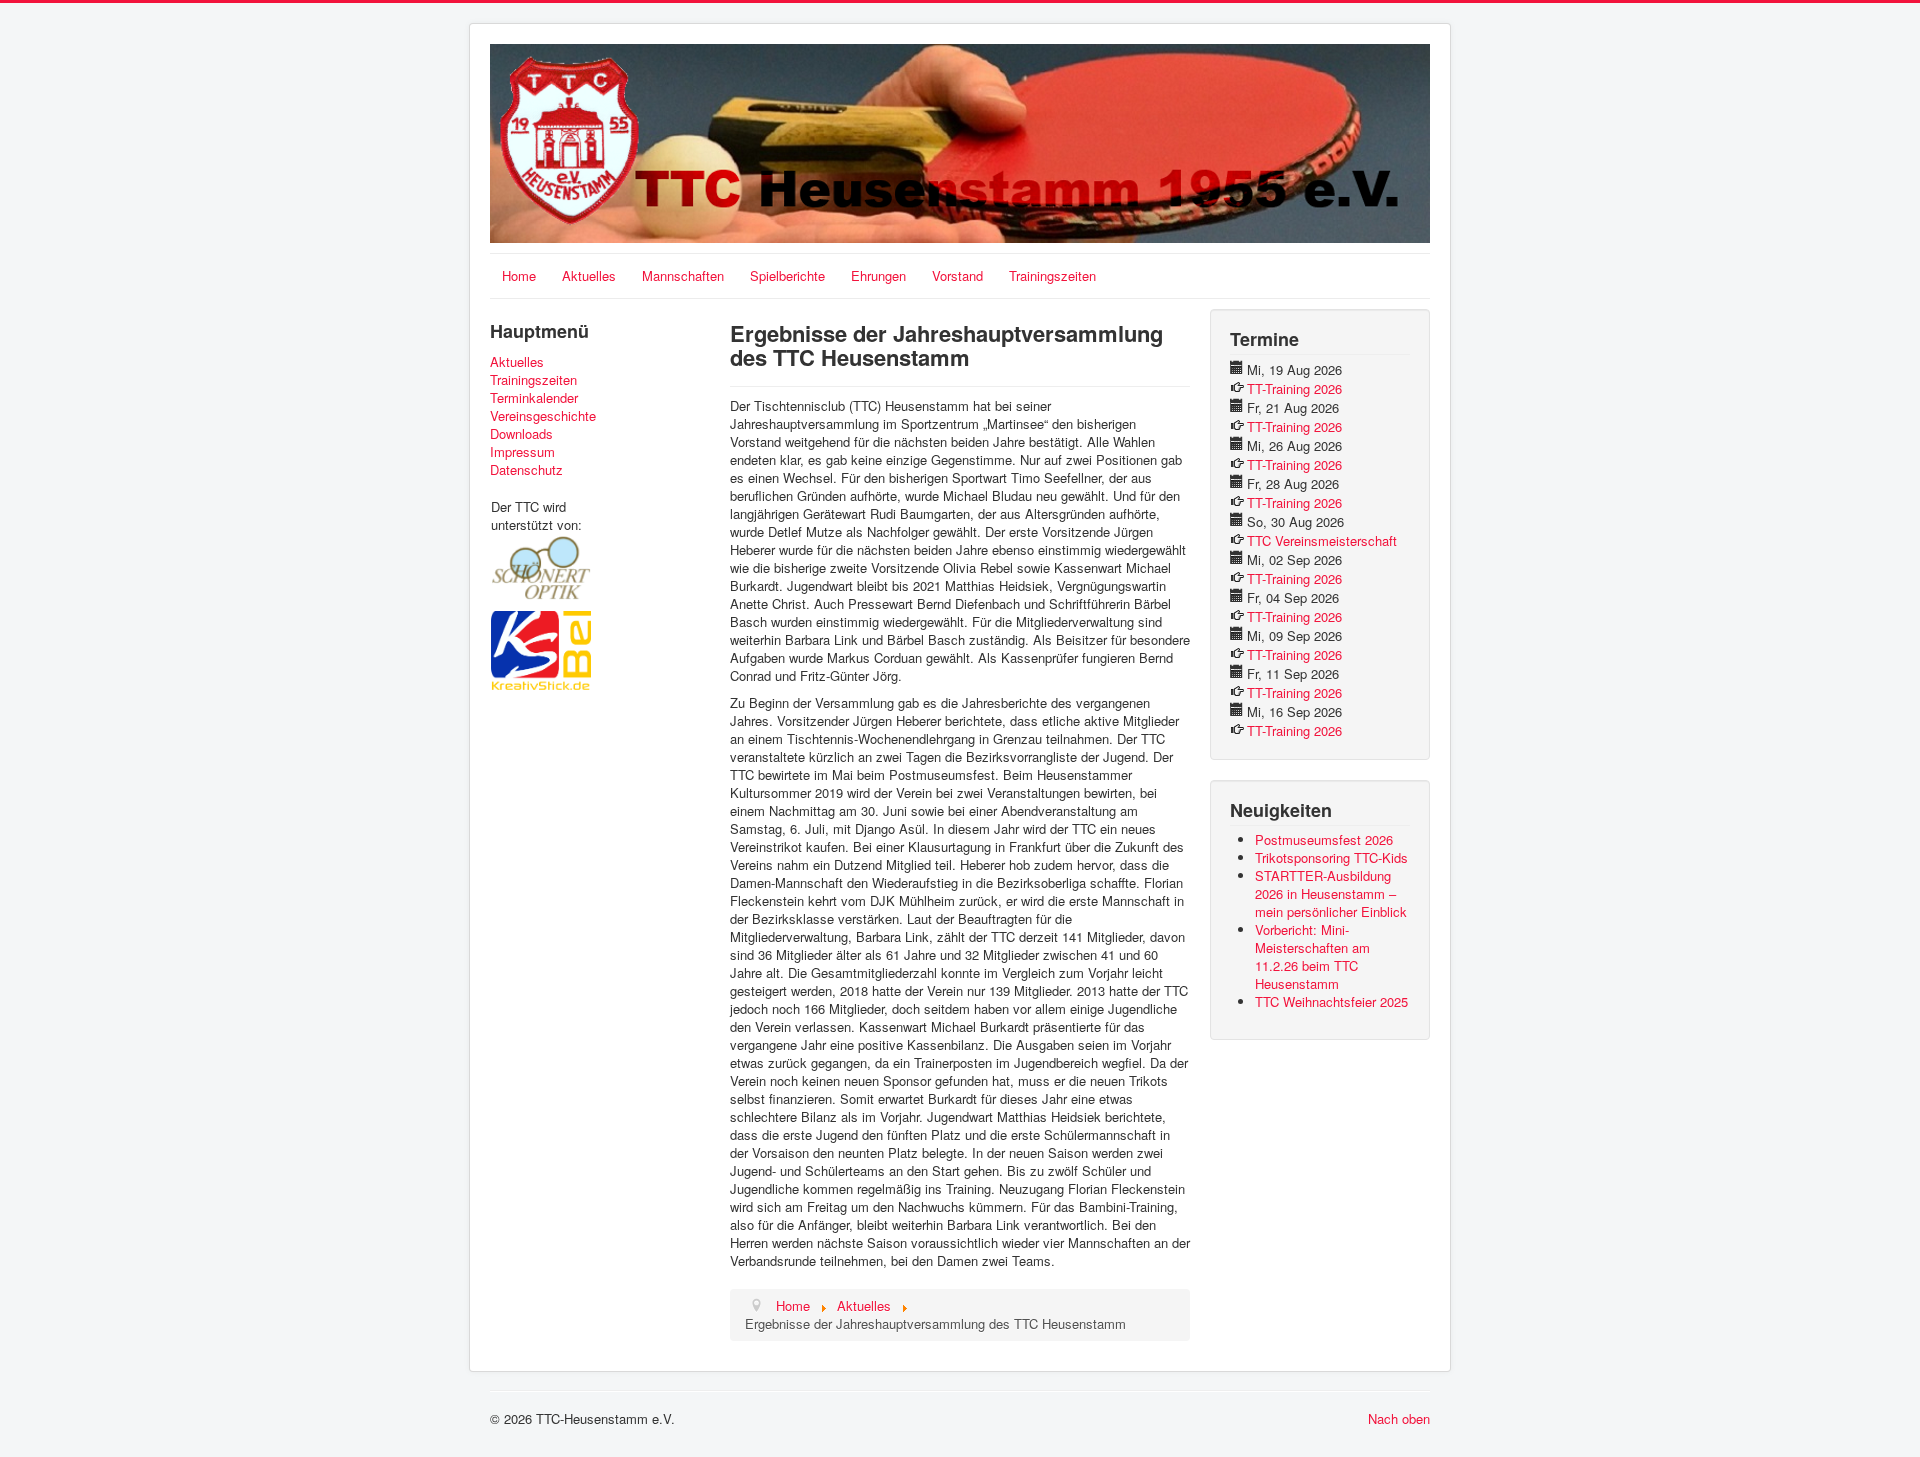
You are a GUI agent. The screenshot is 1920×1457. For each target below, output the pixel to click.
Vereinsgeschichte (543, 416)
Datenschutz (526, 470)
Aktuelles (589, 275)
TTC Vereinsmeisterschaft (1322, 540)
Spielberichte (787, 275)
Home (519, 275)
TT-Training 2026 (1294, 388)
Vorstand (957, 275)
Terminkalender (534, 398)
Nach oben (1399, 1418)
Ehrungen (878, 275)
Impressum (522, 452)
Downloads (521, 434)
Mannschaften (683, 275)
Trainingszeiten (1052, 275)
